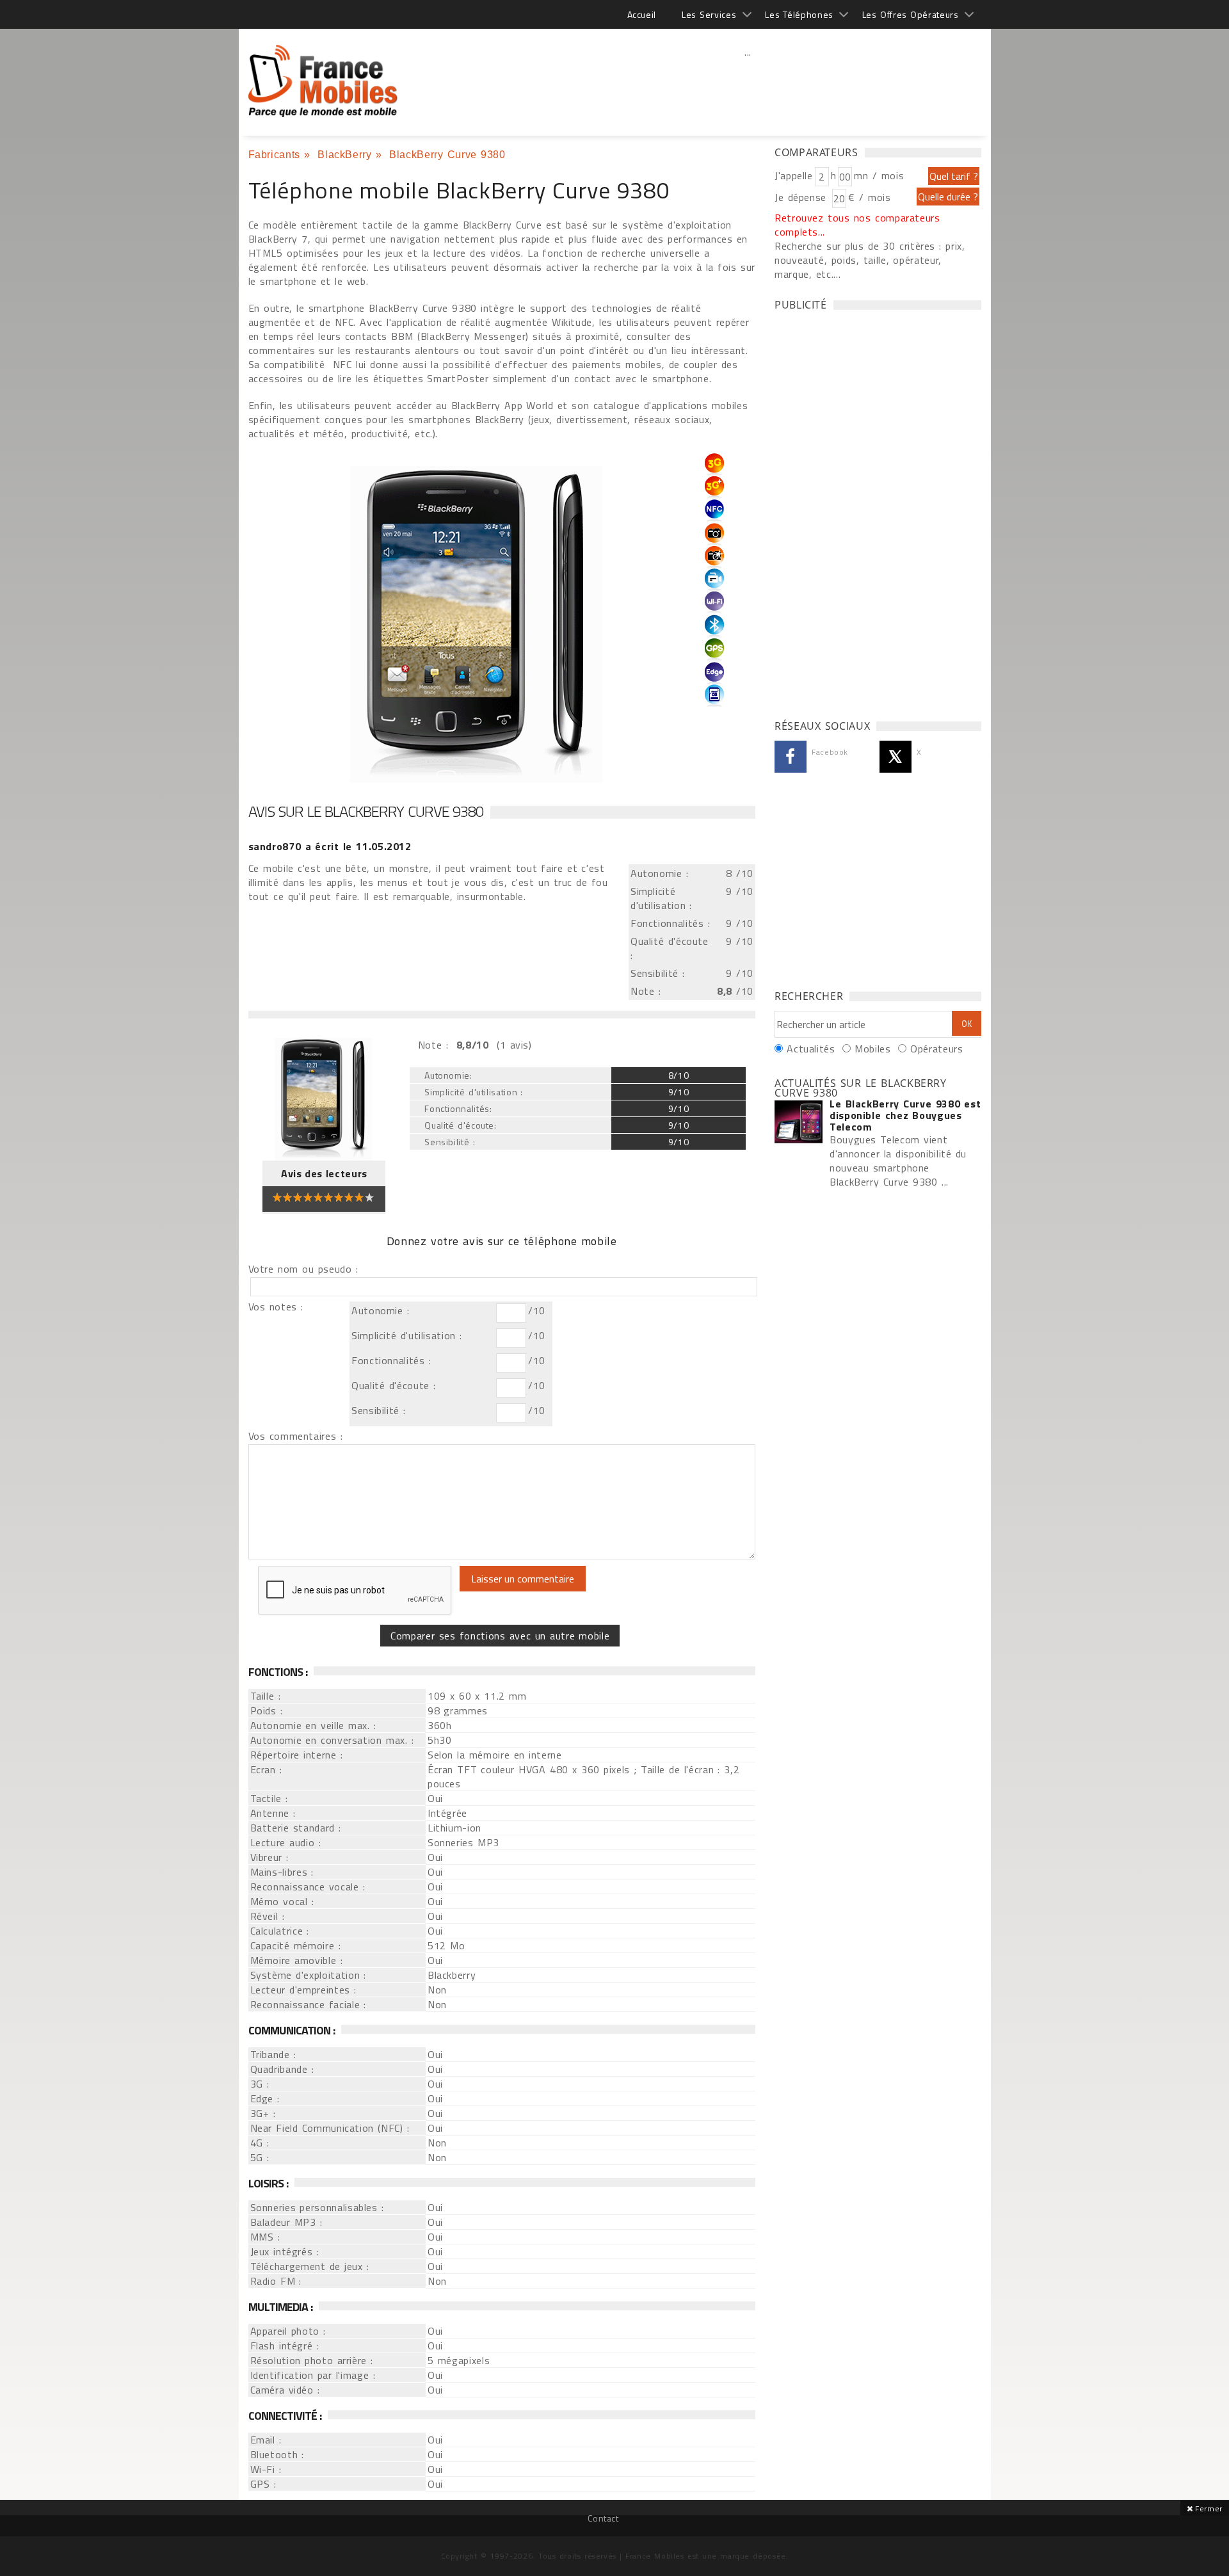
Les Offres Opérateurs (911, 14)
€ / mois (869, 197)
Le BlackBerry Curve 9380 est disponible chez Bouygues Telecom (905, 1115)
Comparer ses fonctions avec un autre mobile (500, 1636)
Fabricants (274, 155)
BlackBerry (344, 155)
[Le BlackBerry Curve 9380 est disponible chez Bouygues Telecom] (799, 1123)
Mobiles (872, 1049)
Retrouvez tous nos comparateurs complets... (857, 225)
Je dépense (802, 197)
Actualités (811, 1049)
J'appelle (794, 175)
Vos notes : (276, 1307)
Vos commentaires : (296, 1436)
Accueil (642, 14)
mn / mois (879, 175)
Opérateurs (936, 1049)
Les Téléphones (799, 14)
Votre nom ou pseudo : (303, 1269)
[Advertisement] (748, 80)
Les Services (709, 14)
